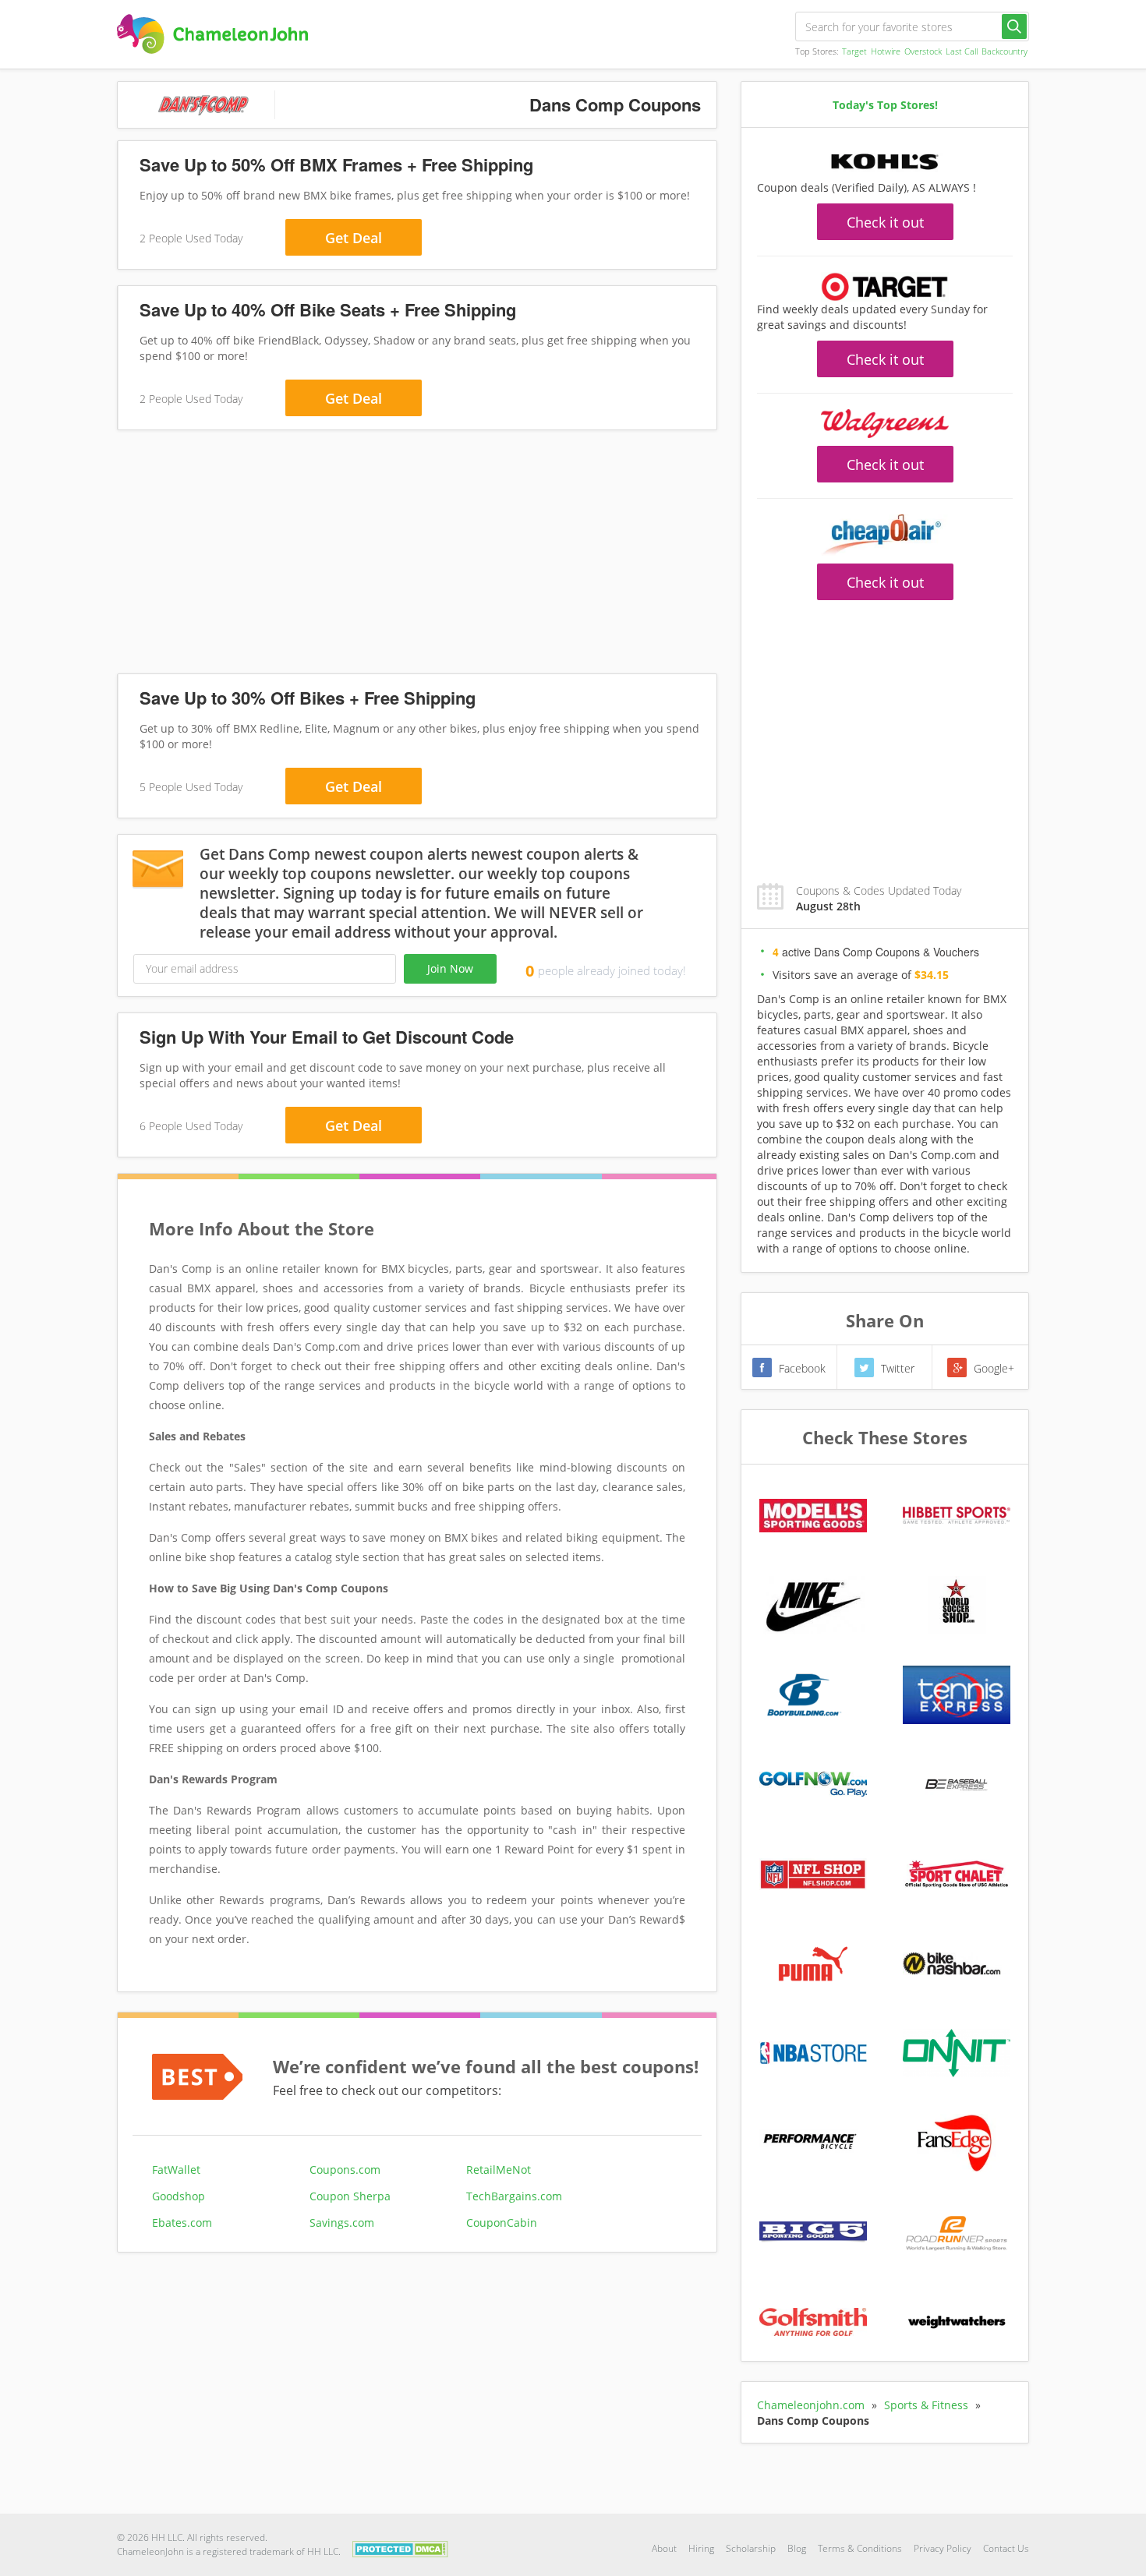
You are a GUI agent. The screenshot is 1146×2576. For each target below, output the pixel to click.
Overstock (923, 51)
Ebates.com (182, 2223)
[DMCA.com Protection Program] (400, 2548)
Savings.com (342, 2223)
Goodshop (179, 2196)
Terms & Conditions (860, 2548)
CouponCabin (502, 2223)
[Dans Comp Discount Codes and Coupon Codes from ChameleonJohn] (212, 34)
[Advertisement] (417, 555)
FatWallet (176, 2170)
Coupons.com (345, 2170)
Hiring (701, 2548)
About (664, 2548)
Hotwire (886, 51)
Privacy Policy (943, 2548)
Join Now (450, 968)
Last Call (962, 51)
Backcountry (1005, 51)
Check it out (885, 222)
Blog (797, 2548)
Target (854, 51)
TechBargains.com (514, 2196)
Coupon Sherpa (350, 2196)
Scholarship (751, 2548)
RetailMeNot (499, 2170)
